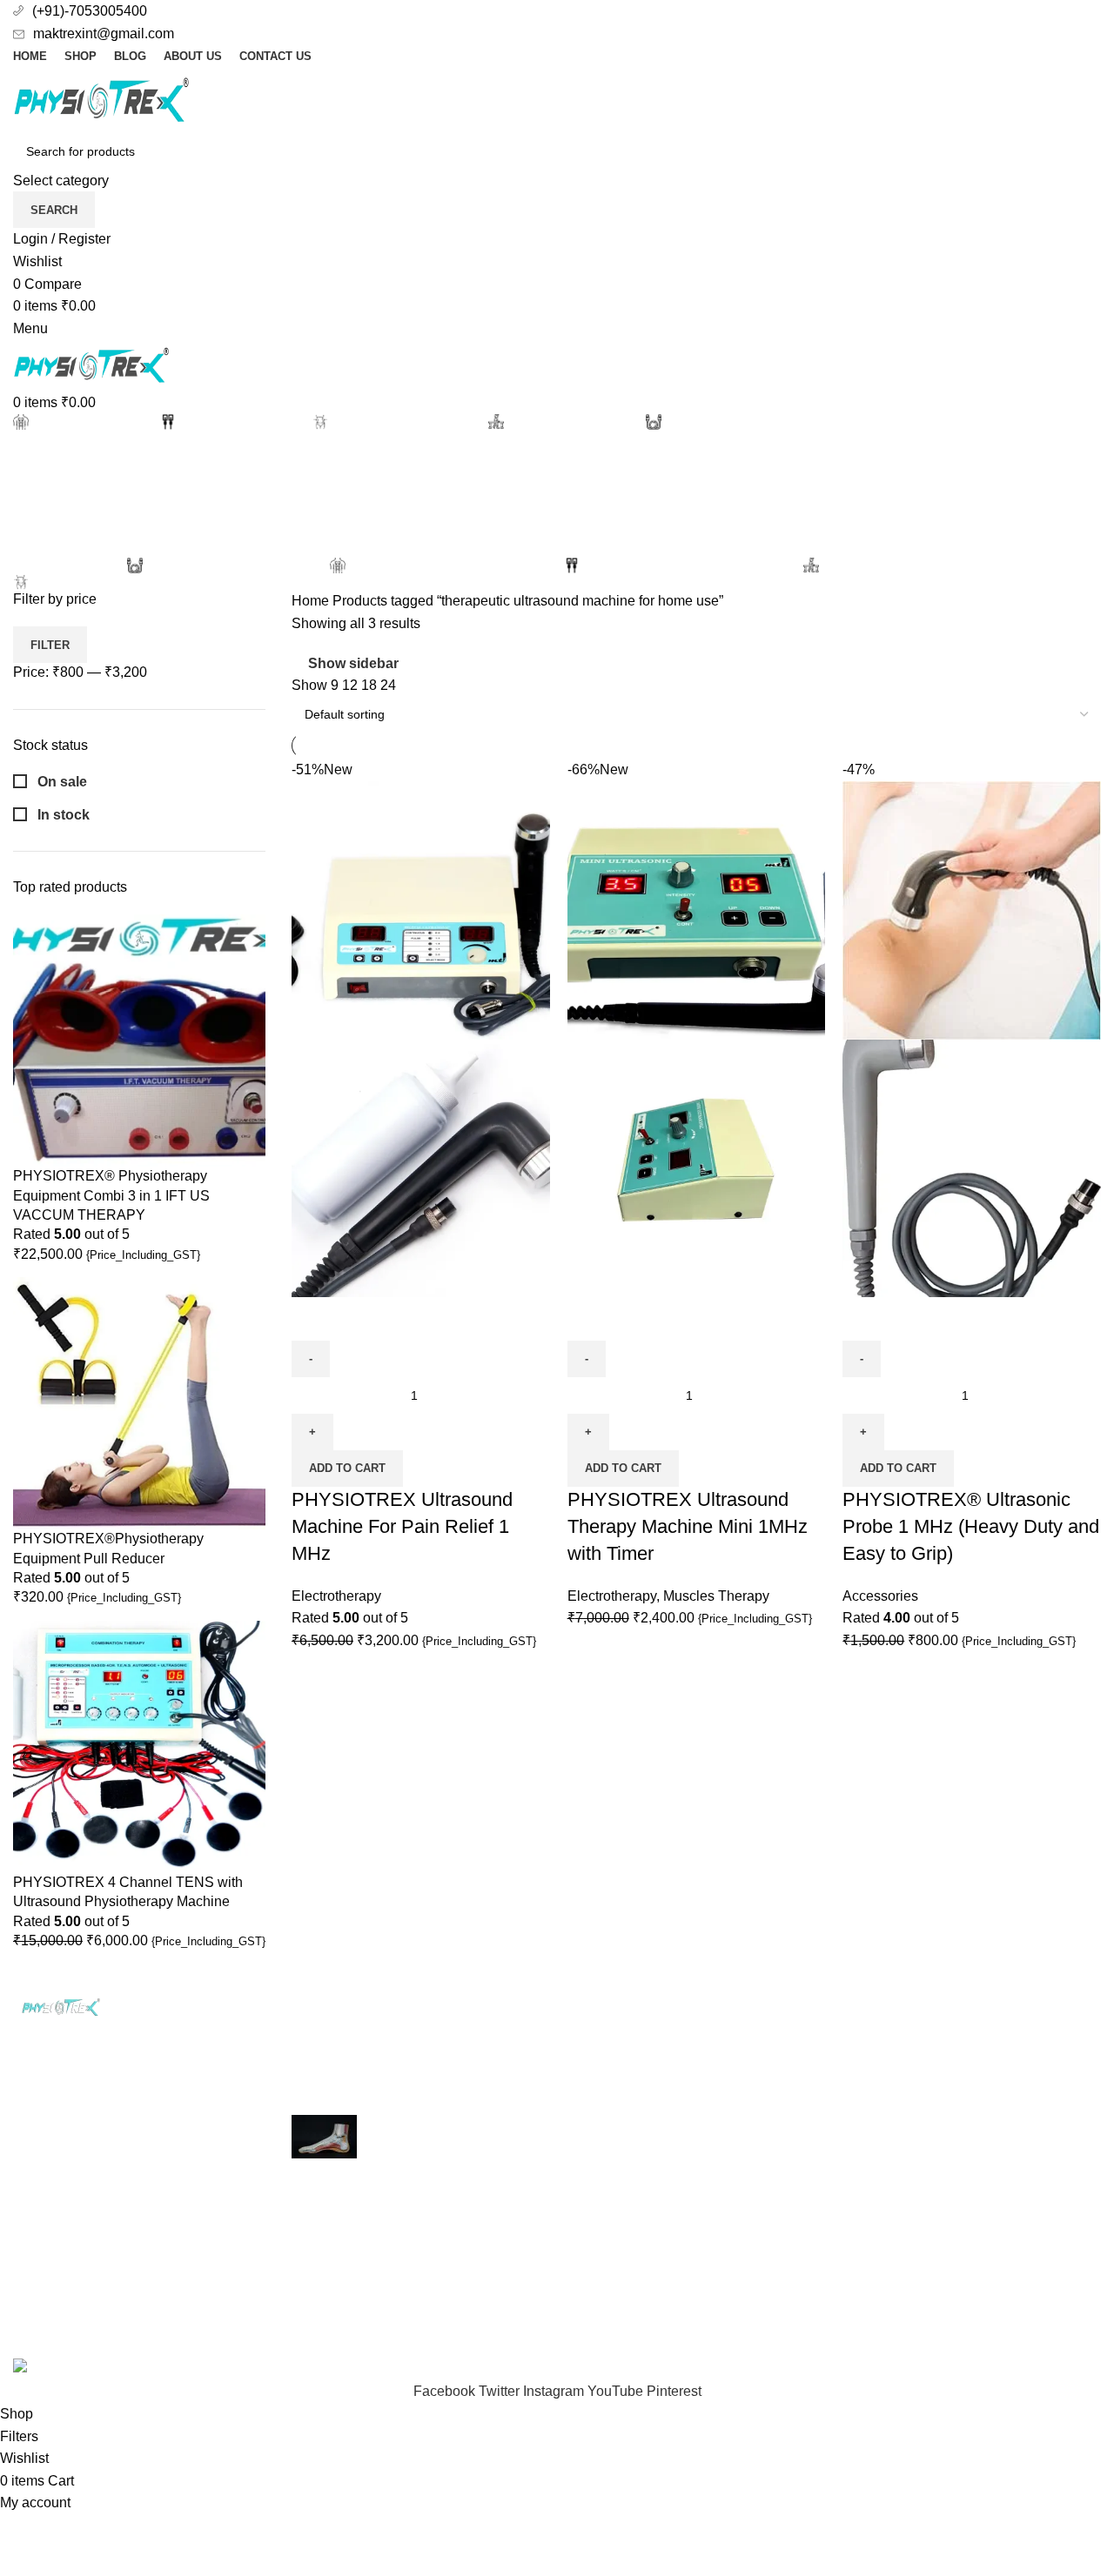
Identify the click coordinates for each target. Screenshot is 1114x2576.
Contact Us (790, 2161)
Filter (50, 645)
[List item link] (139, 2202)
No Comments (426, 2078)
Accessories (880, 1596)
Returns (780, 2097)
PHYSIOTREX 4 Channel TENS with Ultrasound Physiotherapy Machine (128, 1892)
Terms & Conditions (816, 2129)
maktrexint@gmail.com (104, 33)
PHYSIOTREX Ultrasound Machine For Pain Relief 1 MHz (402, 1526)
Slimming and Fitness (637, 2097)
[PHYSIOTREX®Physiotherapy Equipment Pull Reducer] (139, 1403)
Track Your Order (994, 2064)
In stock (62, 815)
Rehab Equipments (630, 2129)
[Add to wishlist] (407, 1319)
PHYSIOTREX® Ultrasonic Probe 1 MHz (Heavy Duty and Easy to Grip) (971, 1526)
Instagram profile (993, 2097)
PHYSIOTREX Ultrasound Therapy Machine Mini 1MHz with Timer (688, 1526)
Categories (49, 543)
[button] (347, 1469)
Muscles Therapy (716, 1596)
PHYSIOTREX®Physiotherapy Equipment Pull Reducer (108, 1548)
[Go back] (35, 458)
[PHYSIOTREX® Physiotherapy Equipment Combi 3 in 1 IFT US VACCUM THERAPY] (139, 1040)
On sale (60, 782)
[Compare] (313, 1319)
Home (312, 601)
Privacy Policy (799, 2032)
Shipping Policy (804, 2064)
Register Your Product (1010, 2032)
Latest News (980, 2129)
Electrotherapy (336, 1596)
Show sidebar (353, 663)
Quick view (360, 1319)
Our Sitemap (794, 2195)
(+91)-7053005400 (90, 11)
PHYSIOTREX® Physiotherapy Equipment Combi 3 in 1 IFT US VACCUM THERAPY (111, 1195)
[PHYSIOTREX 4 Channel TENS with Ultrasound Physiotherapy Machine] (139, 1746)
